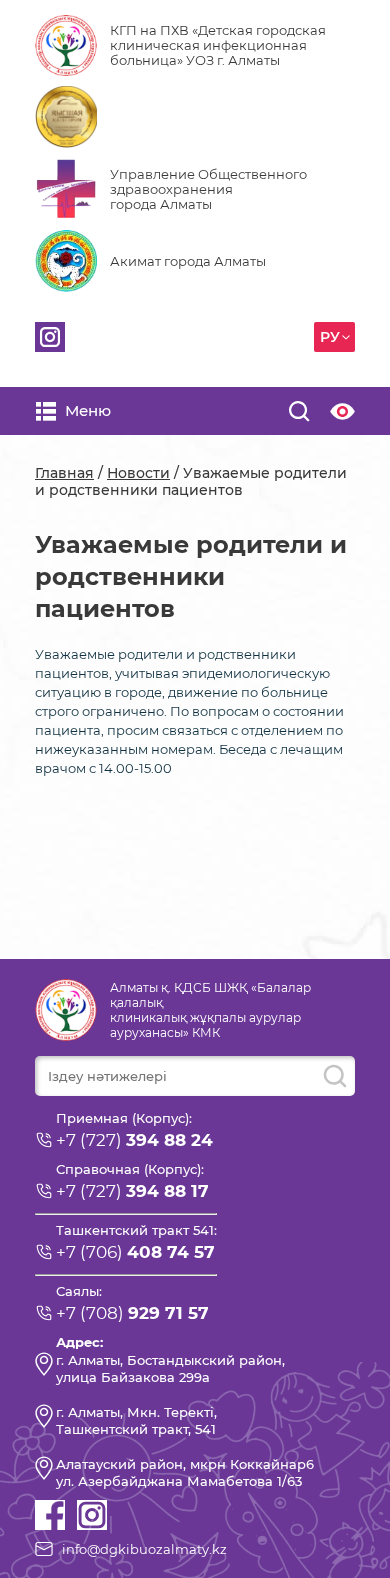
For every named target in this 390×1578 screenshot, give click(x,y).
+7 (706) (135, 1252)
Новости (138, 473)
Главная (64, 473)
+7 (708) (132, 1313)
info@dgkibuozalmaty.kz (144, 1549)
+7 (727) (134, 1140)
